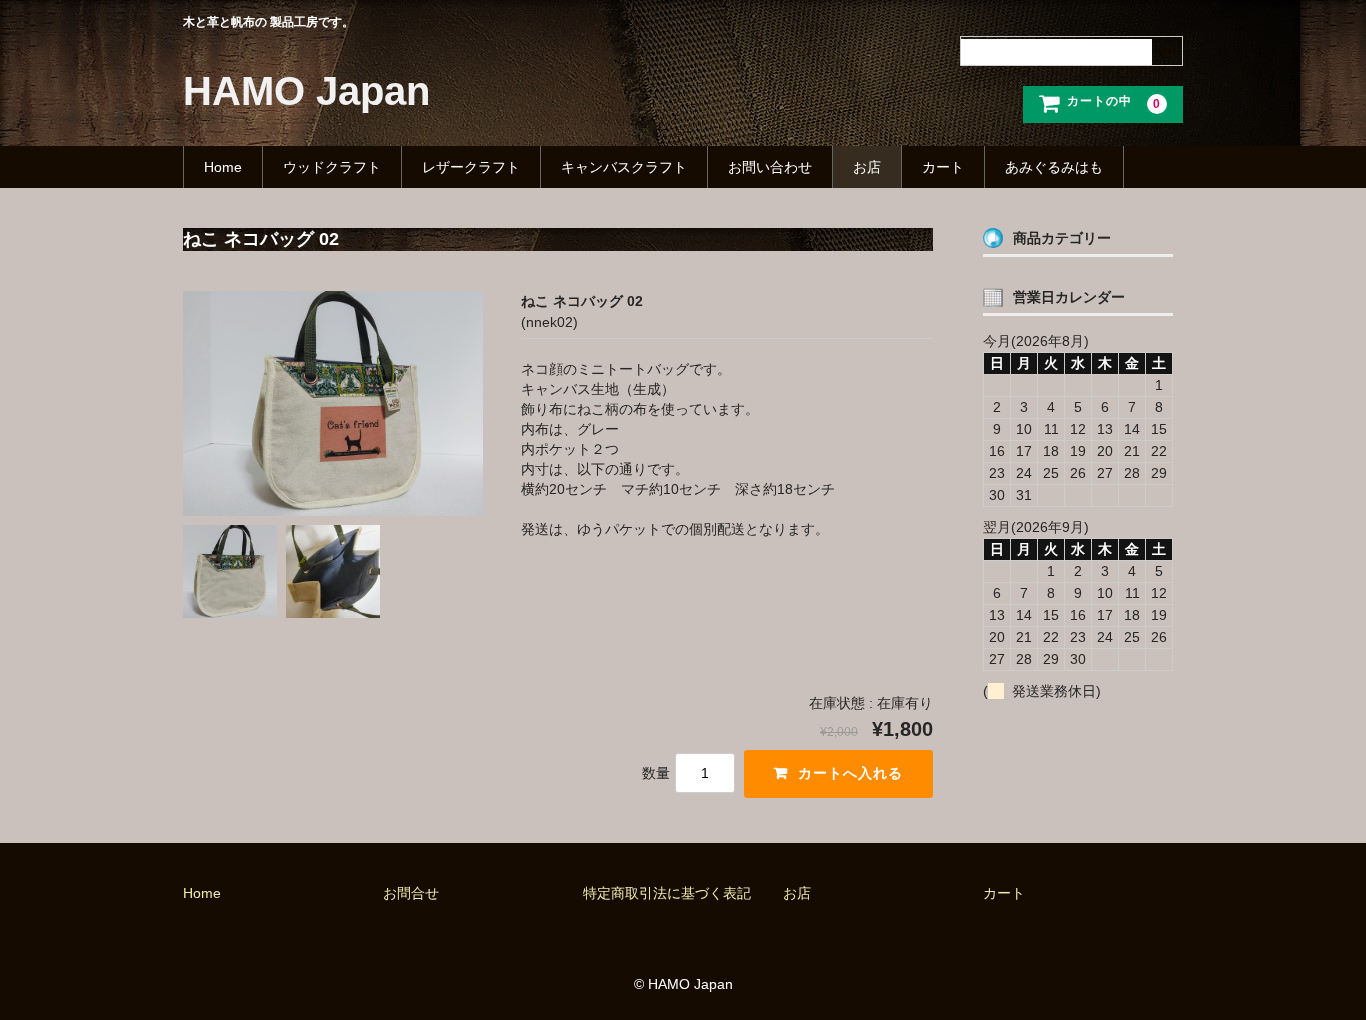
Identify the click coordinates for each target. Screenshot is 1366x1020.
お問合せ (411, 893)
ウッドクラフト (332, 167)
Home (223, 167)
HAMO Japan (306, 91)
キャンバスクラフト (624, 167)
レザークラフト (471, 167)
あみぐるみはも (1054, 167)
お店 (867, 167)
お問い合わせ (770, 167)
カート (943, 167)
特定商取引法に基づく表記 (667, 893)
